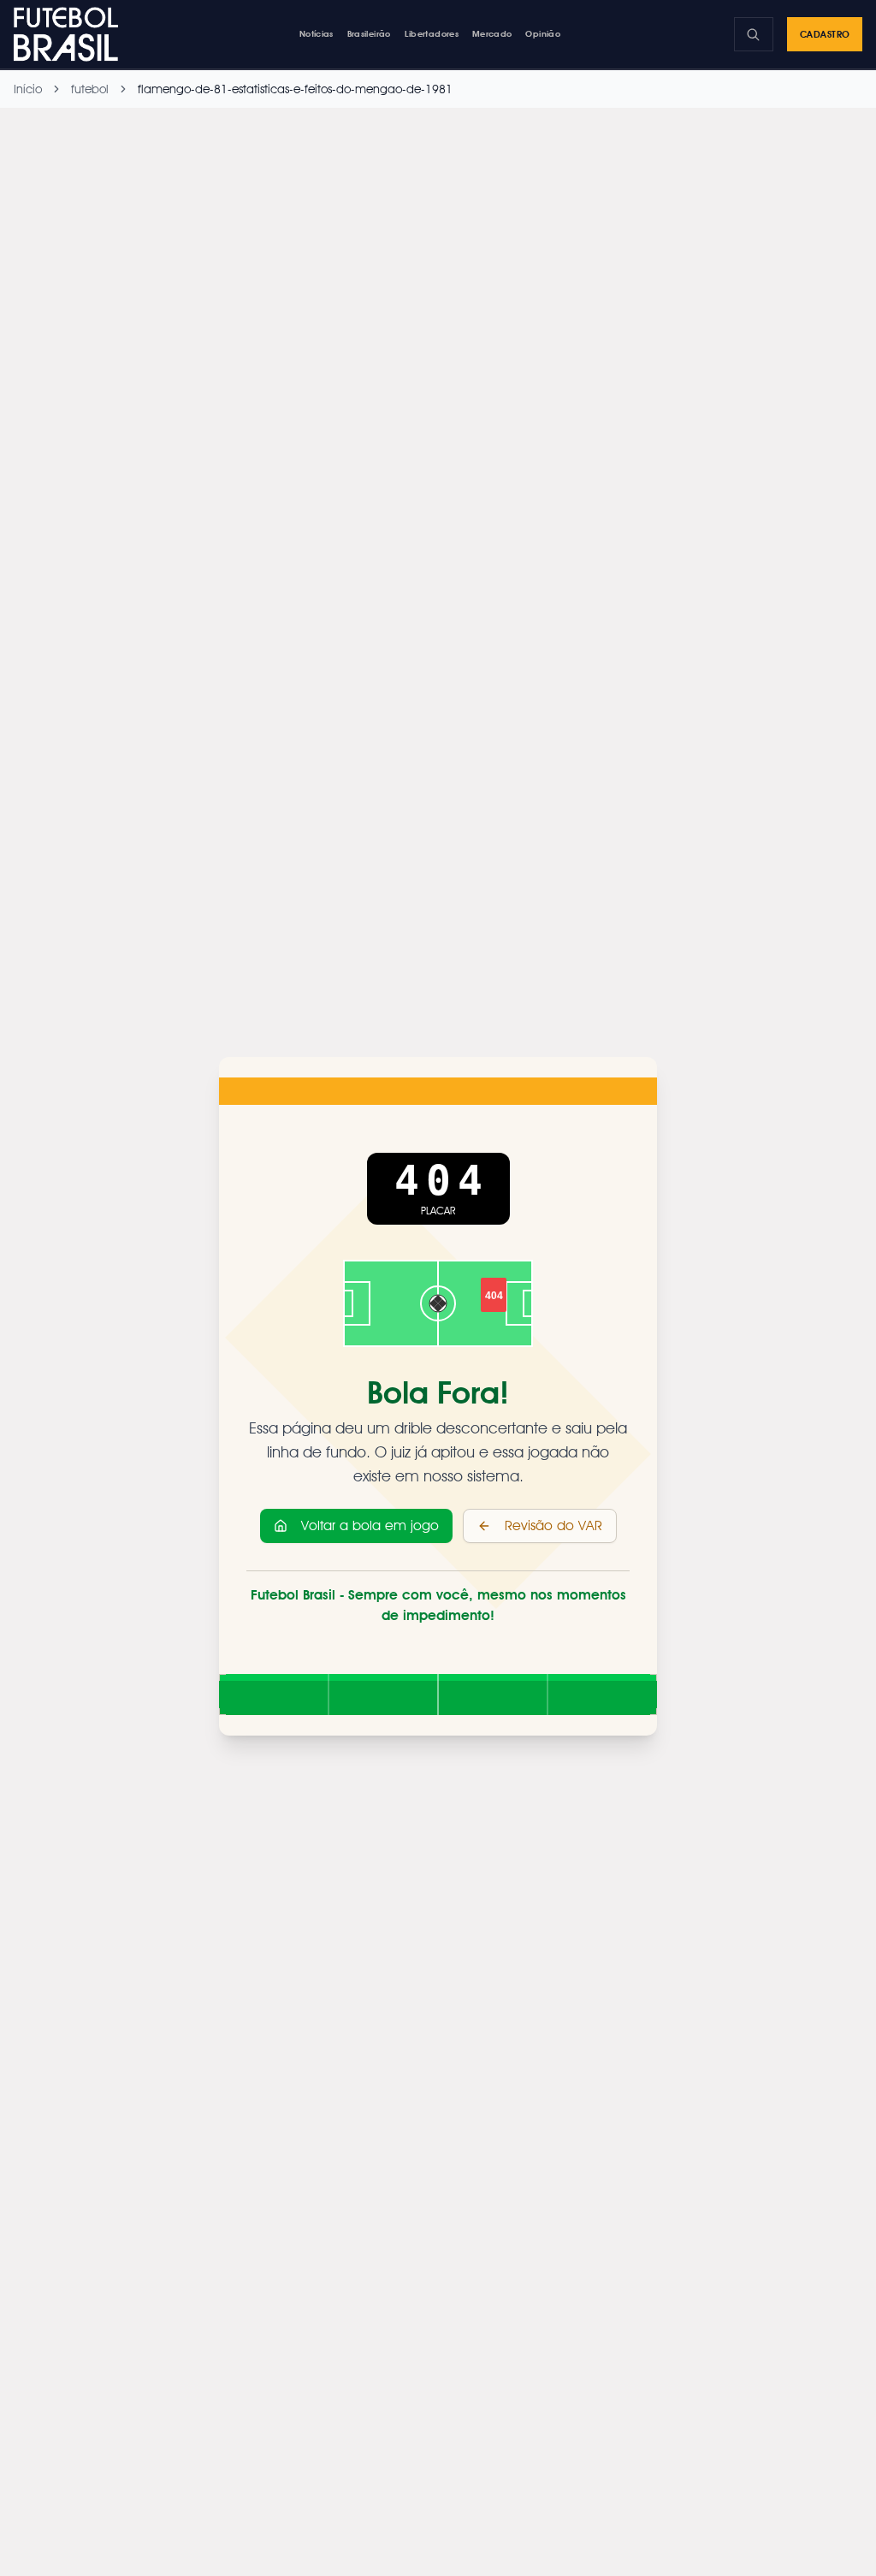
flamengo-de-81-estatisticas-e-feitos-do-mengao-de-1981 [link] (295, 89)
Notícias (317, 33)
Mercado (492, 33)
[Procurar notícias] (754, 34)
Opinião (543, 33)
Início (28, 89)
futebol (90, 89)
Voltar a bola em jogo (370, 1525)
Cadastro (825, 34)
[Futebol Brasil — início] (70, 34)
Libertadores (432, 33)
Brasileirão (369, 33)
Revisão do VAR (553, 1525)
